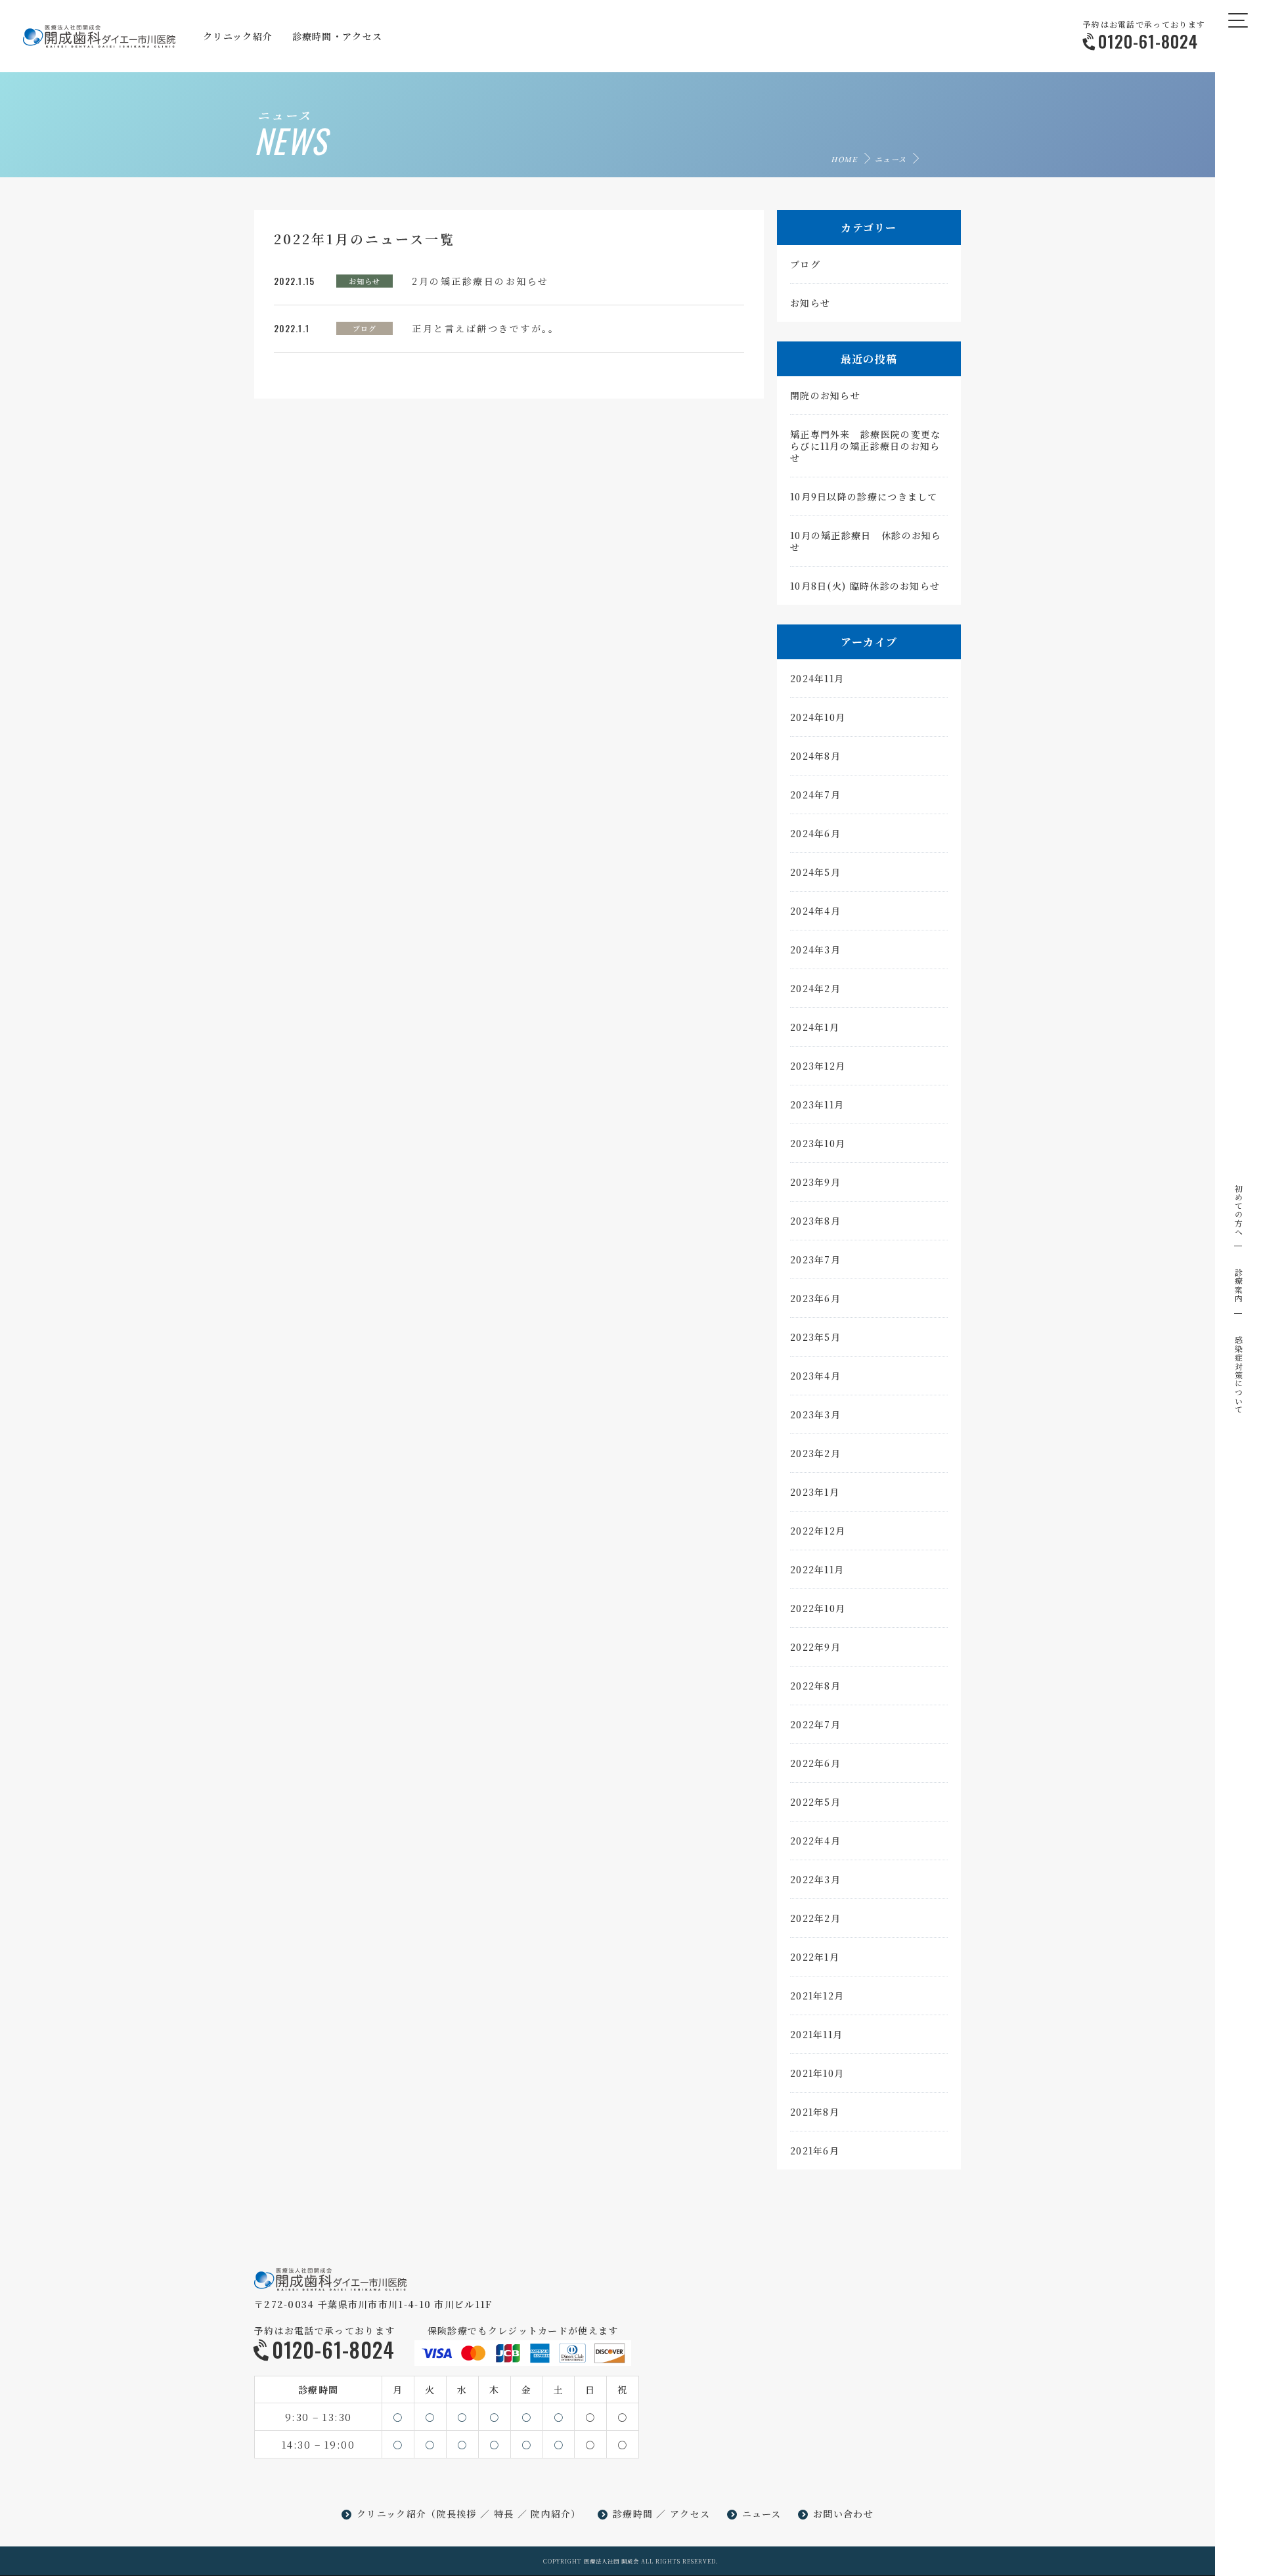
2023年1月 (815, 1492)
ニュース (891, 159)
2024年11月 (817, 678)
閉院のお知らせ (825, 395)
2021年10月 (817, 2073)
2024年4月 (815, 911)
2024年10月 (818, 717)
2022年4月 (815, 1841)
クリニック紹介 (391, 2514)
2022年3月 (815, 1879)
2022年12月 (818, 1531)
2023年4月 (815, 1376)
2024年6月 (815, 833)
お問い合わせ (843, 2514)
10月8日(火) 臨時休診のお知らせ (865, 586)
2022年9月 (815, 1647)
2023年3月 (815, 1414)
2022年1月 (815, 1957)
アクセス (690, 2514)
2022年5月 (815, 1802)
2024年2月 (815, 988)
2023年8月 (815, 1221)
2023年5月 (815, 1337)
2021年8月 (815, 2112)
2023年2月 (815, 1453)
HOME (844, 159)
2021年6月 (815, 2150)
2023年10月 (818, 1143)
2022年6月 (815, 1763)
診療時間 (633, 2514)
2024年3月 (815, 950)
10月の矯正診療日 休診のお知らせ (866, 541)
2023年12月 (818, 1066)
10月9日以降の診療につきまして (864, 496)
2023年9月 (815, 1182)
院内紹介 (551, 2514)
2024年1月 (815, 1027)
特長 (504, 2514)
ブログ (365, 328)
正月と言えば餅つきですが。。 (485, 328)
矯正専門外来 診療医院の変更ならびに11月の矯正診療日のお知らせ (866, 446)
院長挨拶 (457, 2514)
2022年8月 (815, 1686)
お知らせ (365, 281)
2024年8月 (815, 756)
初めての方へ (1238, 1210)
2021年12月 (817, 1996)
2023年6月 (815, 1298)
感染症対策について (1238, 1375)
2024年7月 (815, 795)
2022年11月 (817, 1569)
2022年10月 (818, 1608)
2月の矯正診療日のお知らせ (480, 281)
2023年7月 (815, 1259)
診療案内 (1238, 1285)
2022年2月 (815, 1918)
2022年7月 (815, 1724)
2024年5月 (815, 872)
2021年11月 (816, 2034)
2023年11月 (817, 1104)
